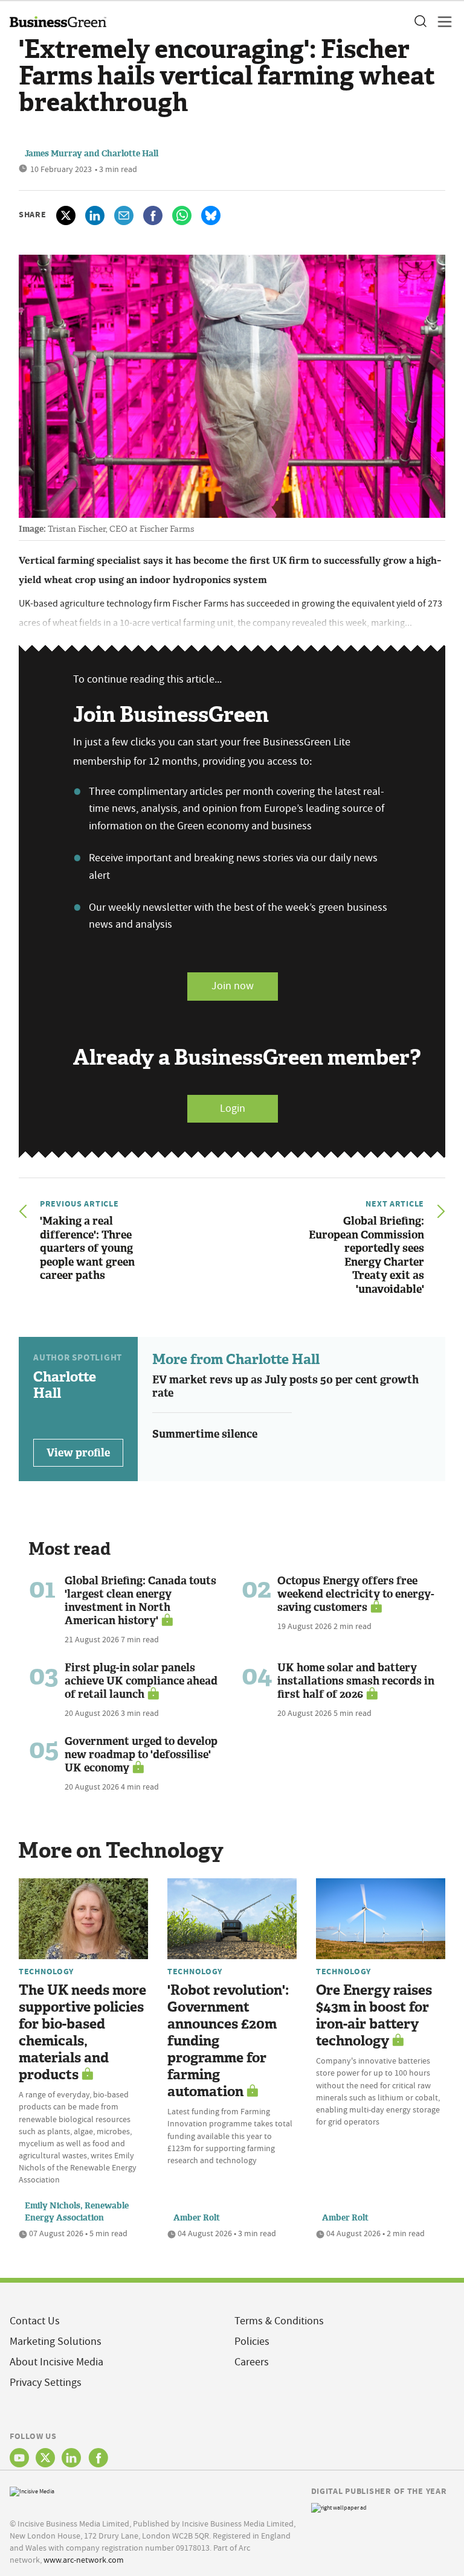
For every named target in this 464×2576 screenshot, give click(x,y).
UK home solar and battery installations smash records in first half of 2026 (356, 1681)
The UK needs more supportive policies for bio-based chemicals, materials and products (82, 2032)
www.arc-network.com (84, 2560)
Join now (233, 986)
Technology (46, 1971)
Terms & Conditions (279, 2321)
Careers (252, 2362)
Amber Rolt (197, 2218)
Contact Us (35, 2321)
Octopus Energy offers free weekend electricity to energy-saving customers (356, 1594)
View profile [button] (78, 1453)
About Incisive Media (56, 2362)
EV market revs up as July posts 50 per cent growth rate (285, 1387)
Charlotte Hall (130, 154)
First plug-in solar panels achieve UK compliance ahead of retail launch (141, 1681)
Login (233, 1108)
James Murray (53, 154)
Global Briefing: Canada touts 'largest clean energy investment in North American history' (140, 1601)
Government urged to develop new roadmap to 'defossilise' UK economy (141, 1755)
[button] (420, 22)
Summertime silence (205, 1434)
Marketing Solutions (56, 2342)
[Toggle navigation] (441, 22)
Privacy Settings (46, 2383)
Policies (252, 2342)
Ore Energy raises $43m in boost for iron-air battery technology (374, 2016)
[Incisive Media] (32, 2490)
